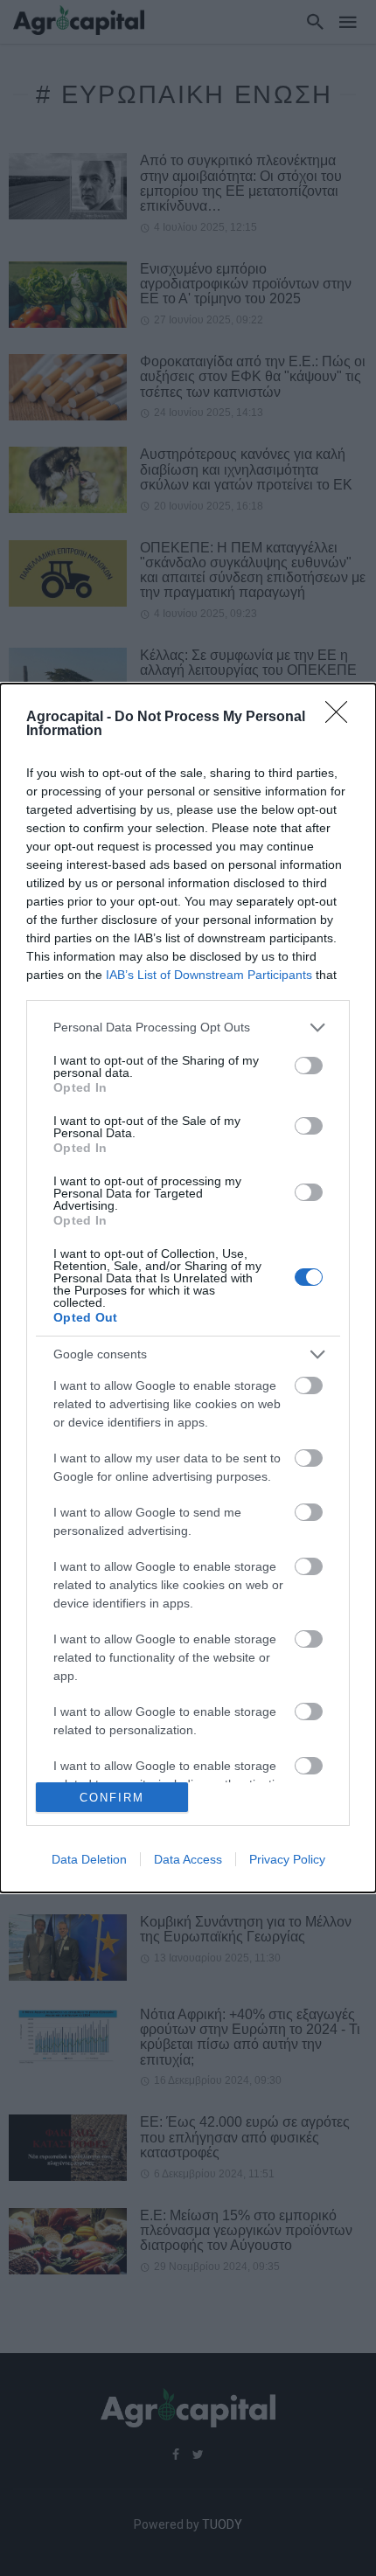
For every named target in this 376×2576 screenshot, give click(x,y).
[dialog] (188, 1288)
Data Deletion (89, 1859)
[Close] (342, 718)
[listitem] (188, 1028)
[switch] (309, 1066)
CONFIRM (112, 1798)
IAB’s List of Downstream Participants (209, 975)
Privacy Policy (287, 1859)
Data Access (188, 1859)
